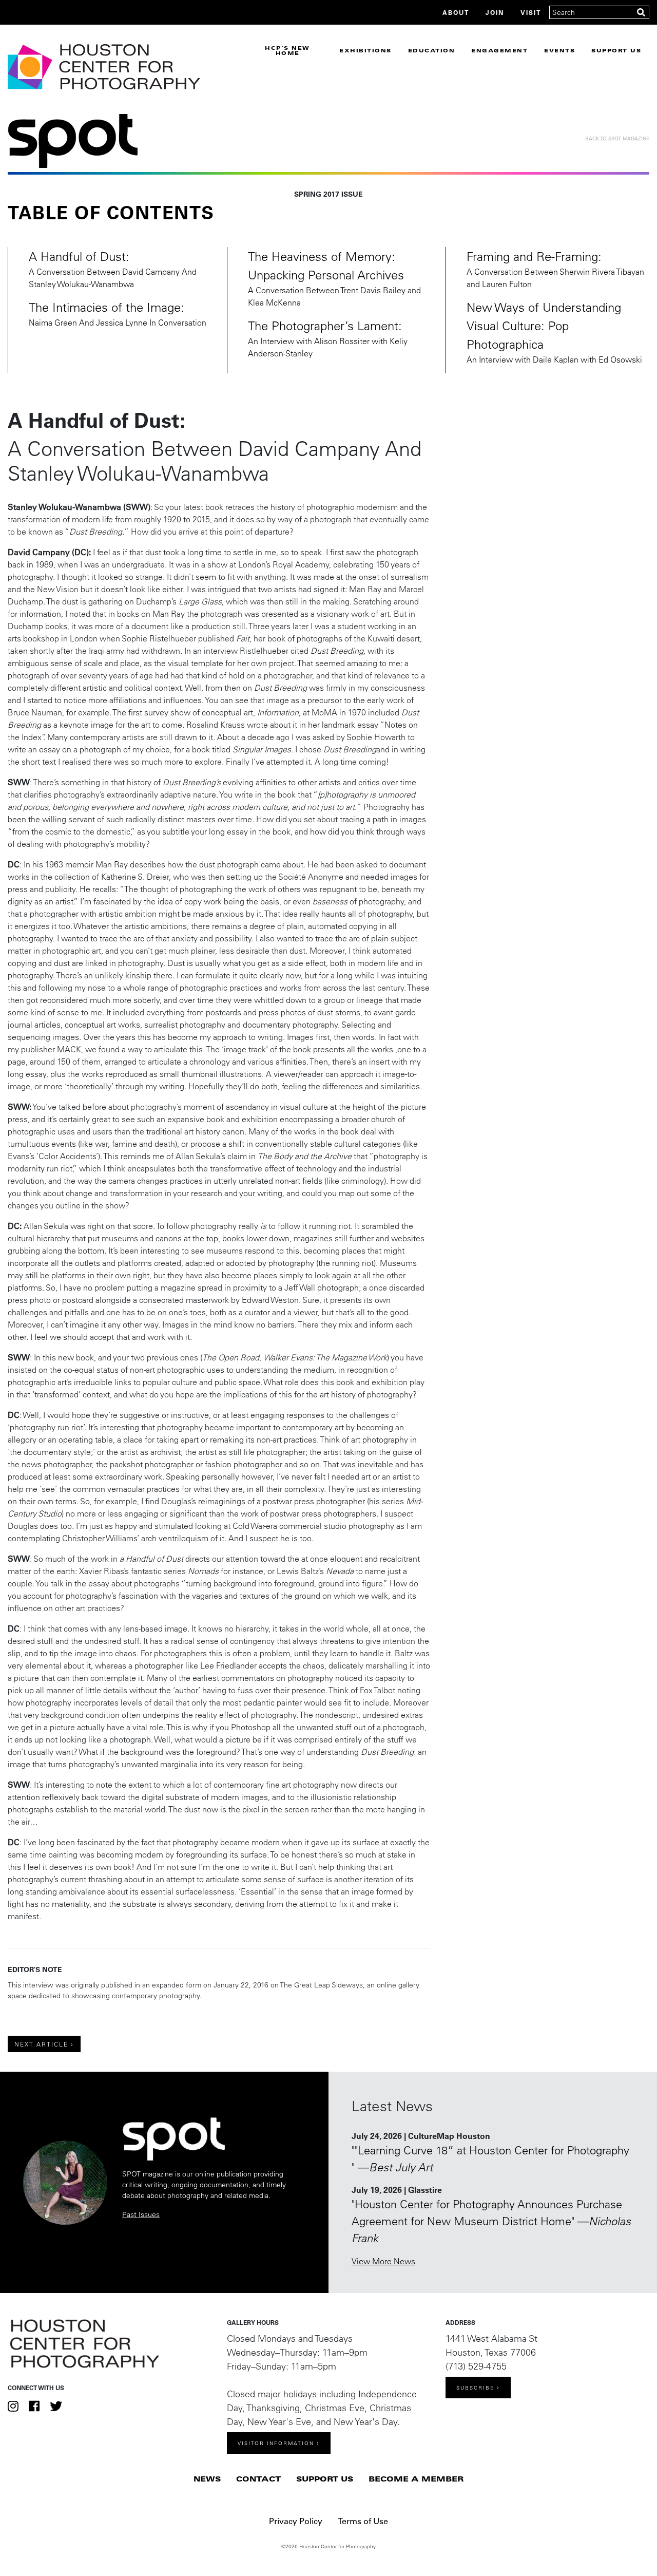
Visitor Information (276, 2443)
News (207, 2479)
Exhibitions (365, 50)
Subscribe (475, 2388)
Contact (258, 2479)
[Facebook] (34, 2406)
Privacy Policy (296, 2521)
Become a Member (416, 2479)
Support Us (616, 50)
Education (432, 50)
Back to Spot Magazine (617, 138)
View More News (383, 2261)
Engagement (499, 50)
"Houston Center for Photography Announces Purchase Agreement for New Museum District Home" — (491, 2221)
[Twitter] (56, 2406)
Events (559, 50)
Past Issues (141, 2214)
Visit (531, 12)
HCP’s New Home (287, 50)
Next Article (41, 2044)
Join (495, 12)
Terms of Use (363, 2521)
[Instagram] (13, 2406)
